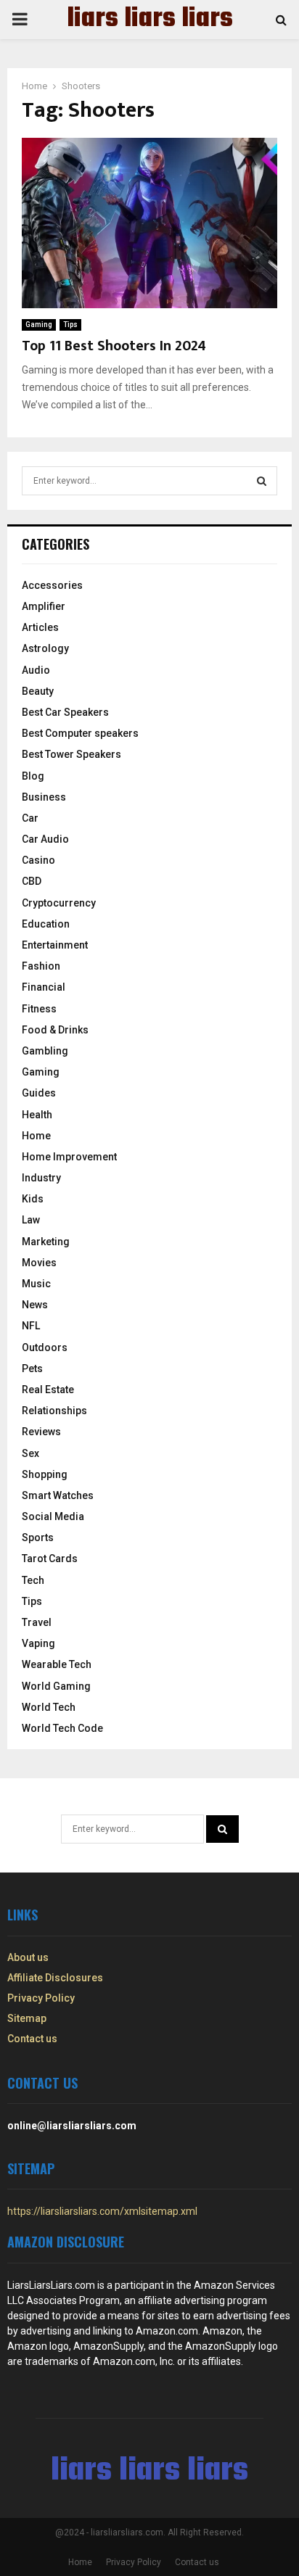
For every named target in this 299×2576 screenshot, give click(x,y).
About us (28, 1957)
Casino (38, 860)
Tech (33, 1580)
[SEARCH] (262, 481)
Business (44, 797)
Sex (30, 1453)
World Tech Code (62, 1728)
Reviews (41, 1432)
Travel (37, 1622)
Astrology (45, 648)
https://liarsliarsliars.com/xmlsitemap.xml (102, 2211)
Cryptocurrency (59, 903)
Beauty (38, 691)
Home (36, 1136)
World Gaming (56, 1686)
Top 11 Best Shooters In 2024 (114, 346)
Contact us (32, 2039)
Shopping (45, 1474)
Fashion (41, 966)
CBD (32, 881)
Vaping (38, 1643)
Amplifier (44, 606)
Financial (44, 987)
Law (31, 1220)
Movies (39, 1263)
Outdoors (45, 1347)
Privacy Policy (41, 1998)
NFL (31, 1326)
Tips (70, 325)
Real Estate (48, 1390)
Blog (33, 776)
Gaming (39, 325)
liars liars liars (150, 20)
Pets (32, 1368)
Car (30, 818)
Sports (38, 1537)
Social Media (53, 1516)
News (35, 1305)
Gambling (45, 1051)
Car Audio (45, 839)
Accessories (52, 585)
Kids (33, 1199)
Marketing (46, 1242)
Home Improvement (69, 1157)
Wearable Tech (57, 1664)
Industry (41, 1178)
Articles (40, 627)
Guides (39, 1093)
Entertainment (55, 945)
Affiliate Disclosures (55, 1978)
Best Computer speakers (80, 733)
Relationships (54, 1411)
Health (37, 1115)
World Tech (49, 1707)
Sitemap (27, 2018)
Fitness (39, 1009)
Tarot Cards (50, 1559)
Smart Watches (58, 1495)
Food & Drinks (55, 1030)
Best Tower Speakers (71, 754)
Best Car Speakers (65, 712)
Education (46, 924)
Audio (36, 670)
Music (36, 1284)
